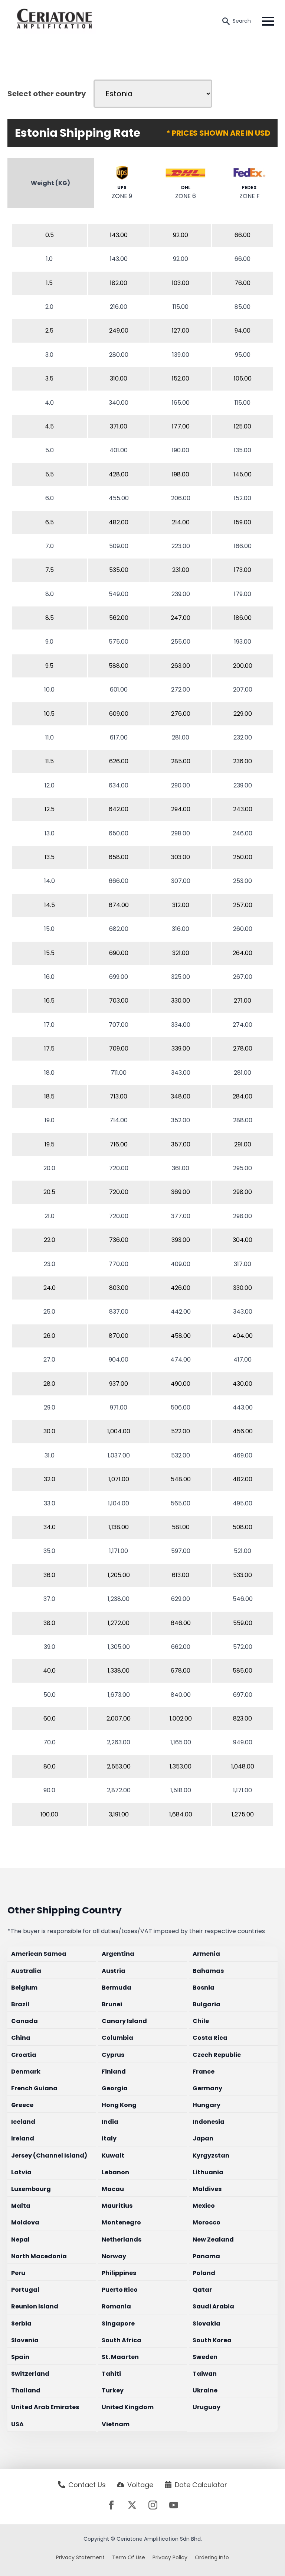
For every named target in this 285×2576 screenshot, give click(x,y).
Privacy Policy (170, 2557)
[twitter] (132, 2505)
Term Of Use (129, 2557)
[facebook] (111, 2505)
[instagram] (153, 2505)
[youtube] (174, 2505)
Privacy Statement (80, 2557)
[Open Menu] (268, 21)
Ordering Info (212, 2557)
